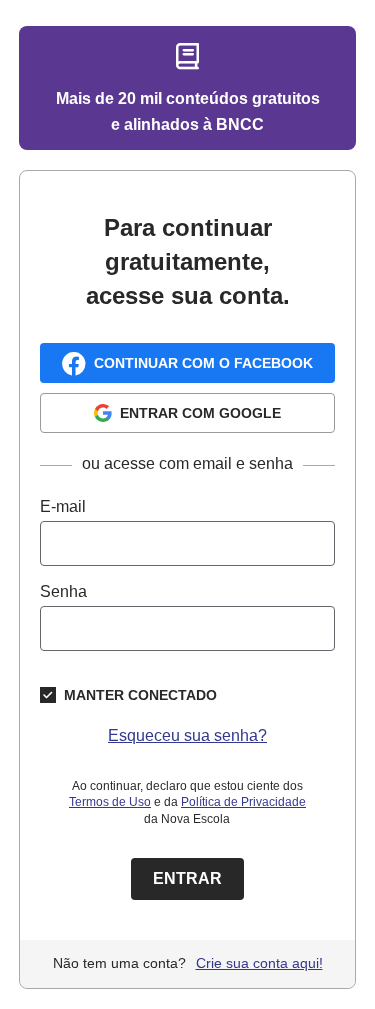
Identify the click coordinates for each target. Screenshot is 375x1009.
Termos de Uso (110, 802)
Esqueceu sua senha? (187, 735)
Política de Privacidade (243, 802)
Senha (63, 591)
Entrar (187, 878)
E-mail (63, 506)
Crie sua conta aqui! (259, 963)
